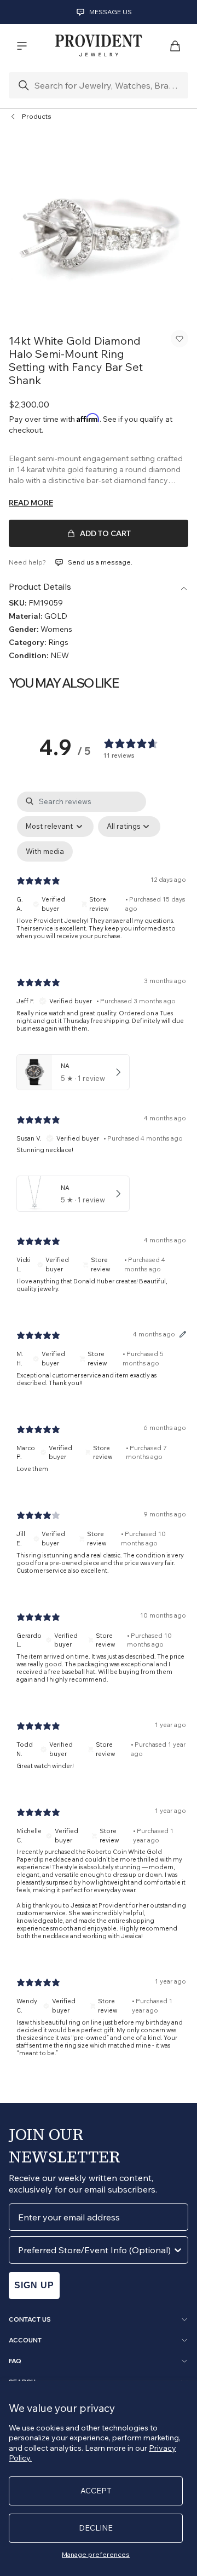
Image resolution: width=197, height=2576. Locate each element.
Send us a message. (100, 562)
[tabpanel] (101, 1433)
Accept (96, 2491)
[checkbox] (45, 852)
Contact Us (30, 2319)
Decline (96, 2528)
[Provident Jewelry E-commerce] (99, 46)
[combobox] (95, 2250)
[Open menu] (22, 46)
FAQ (15, 2361)
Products (37, 116)
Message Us (111, 12)
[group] (99, 225)
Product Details (40, 586)
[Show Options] (178, 2250)
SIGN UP (34, 2285)
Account (25, 2340)
